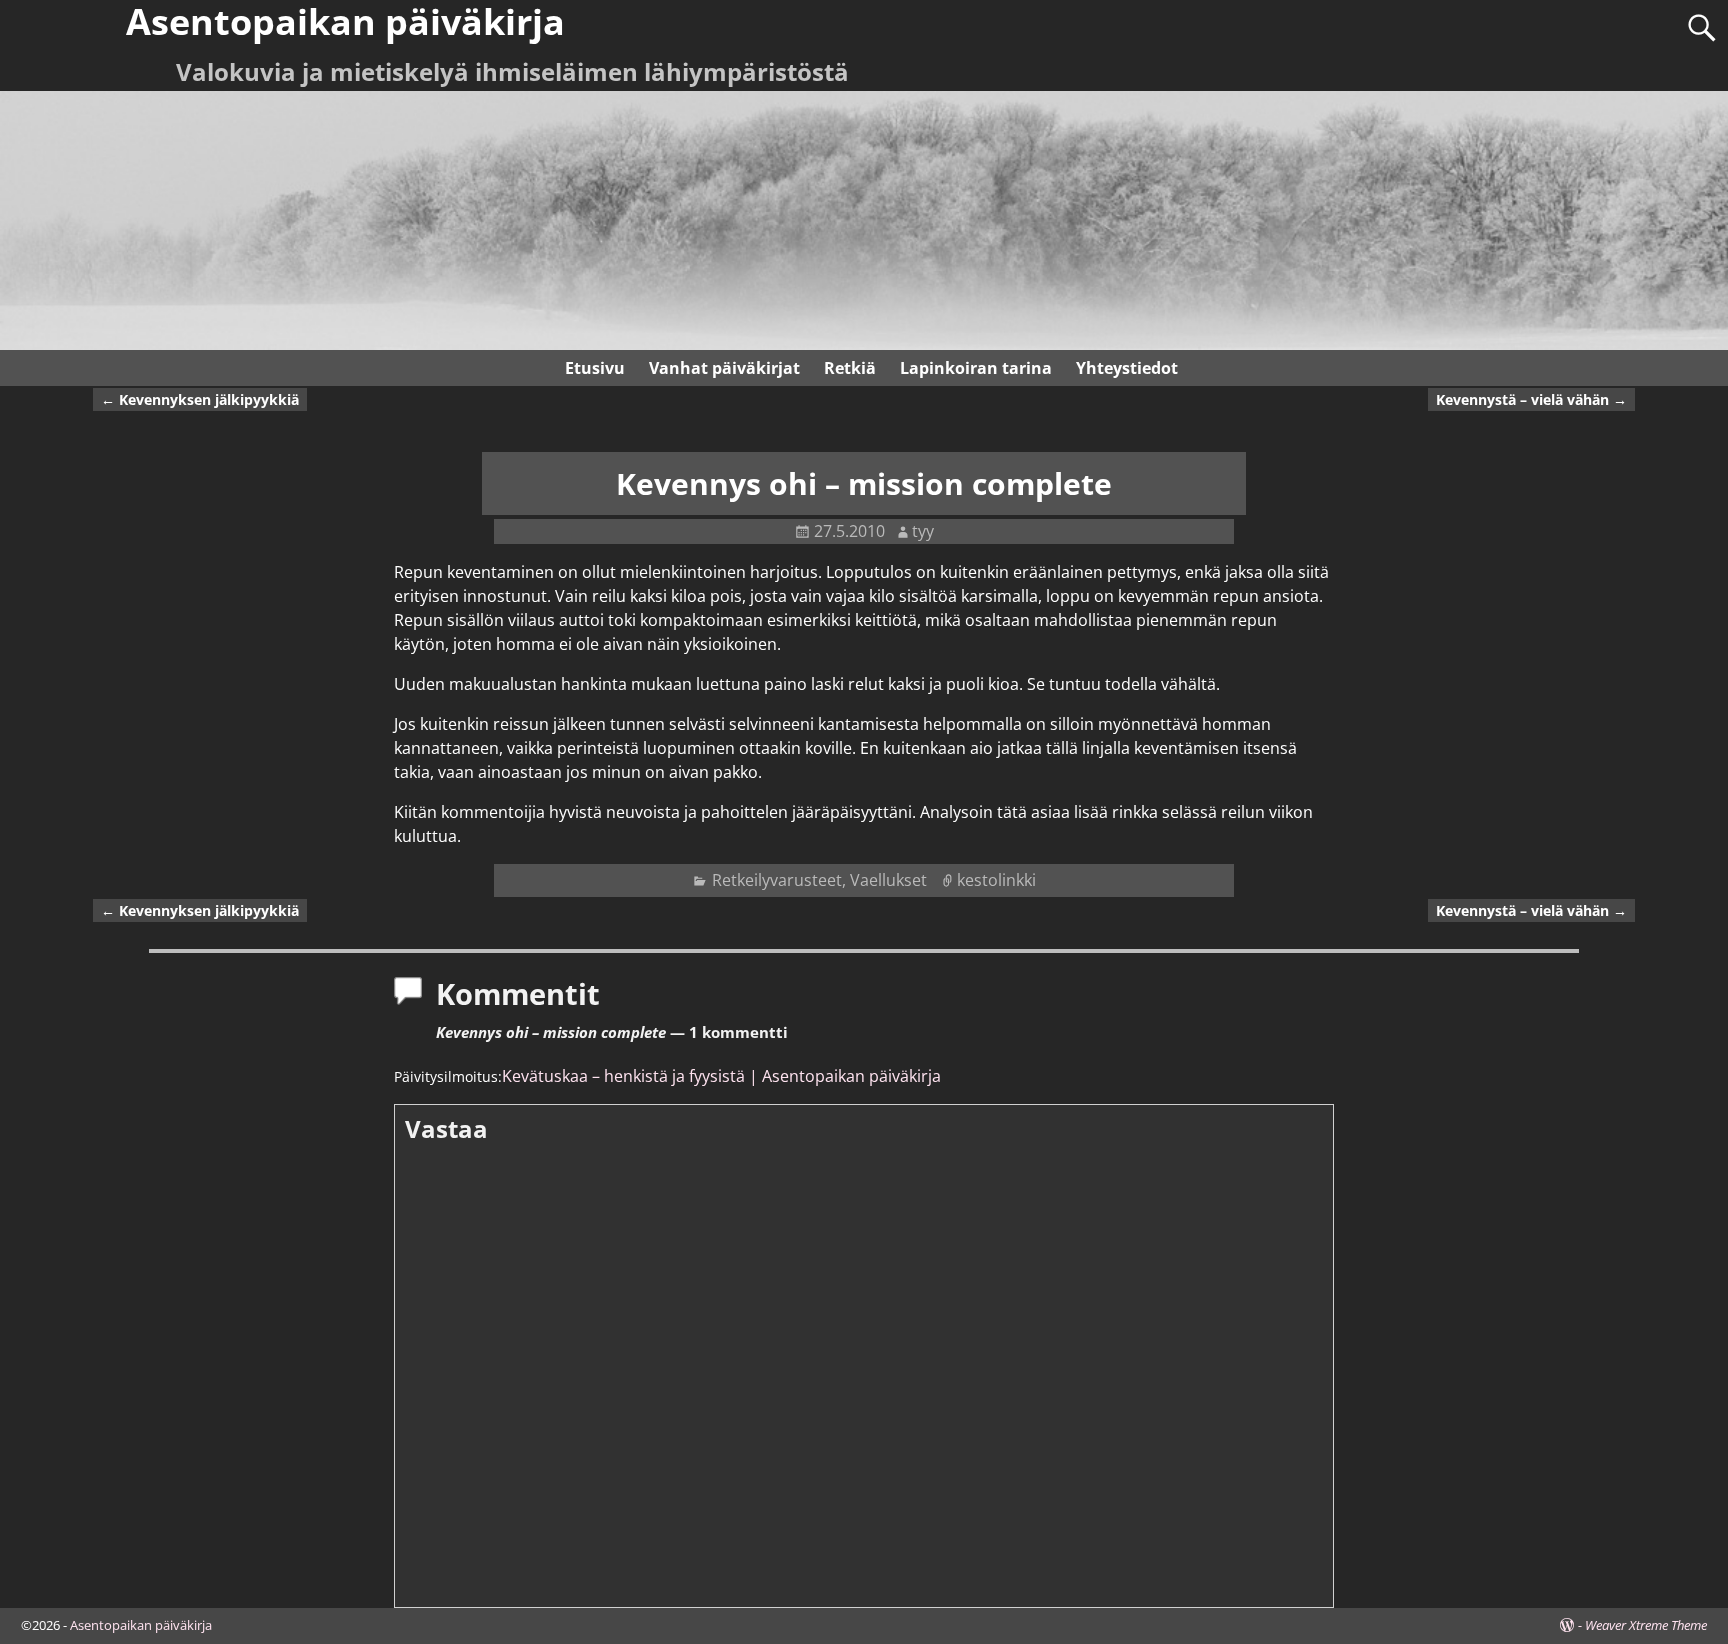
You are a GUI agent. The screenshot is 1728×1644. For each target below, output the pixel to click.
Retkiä (850, 368)
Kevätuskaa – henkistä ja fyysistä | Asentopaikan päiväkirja (721, 1076)
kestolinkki (996, 880)
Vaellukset (888, 880)
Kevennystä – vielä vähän (1531, 399)
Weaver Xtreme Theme (1646, 1625)
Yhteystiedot (1127, 368)
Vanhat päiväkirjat (724, 368)
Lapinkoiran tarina (976, 368)
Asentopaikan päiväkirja (141, 1625)
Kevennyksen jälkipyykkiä (200, 399)
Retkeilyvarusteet (777, 880)
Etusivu (595, 368)
